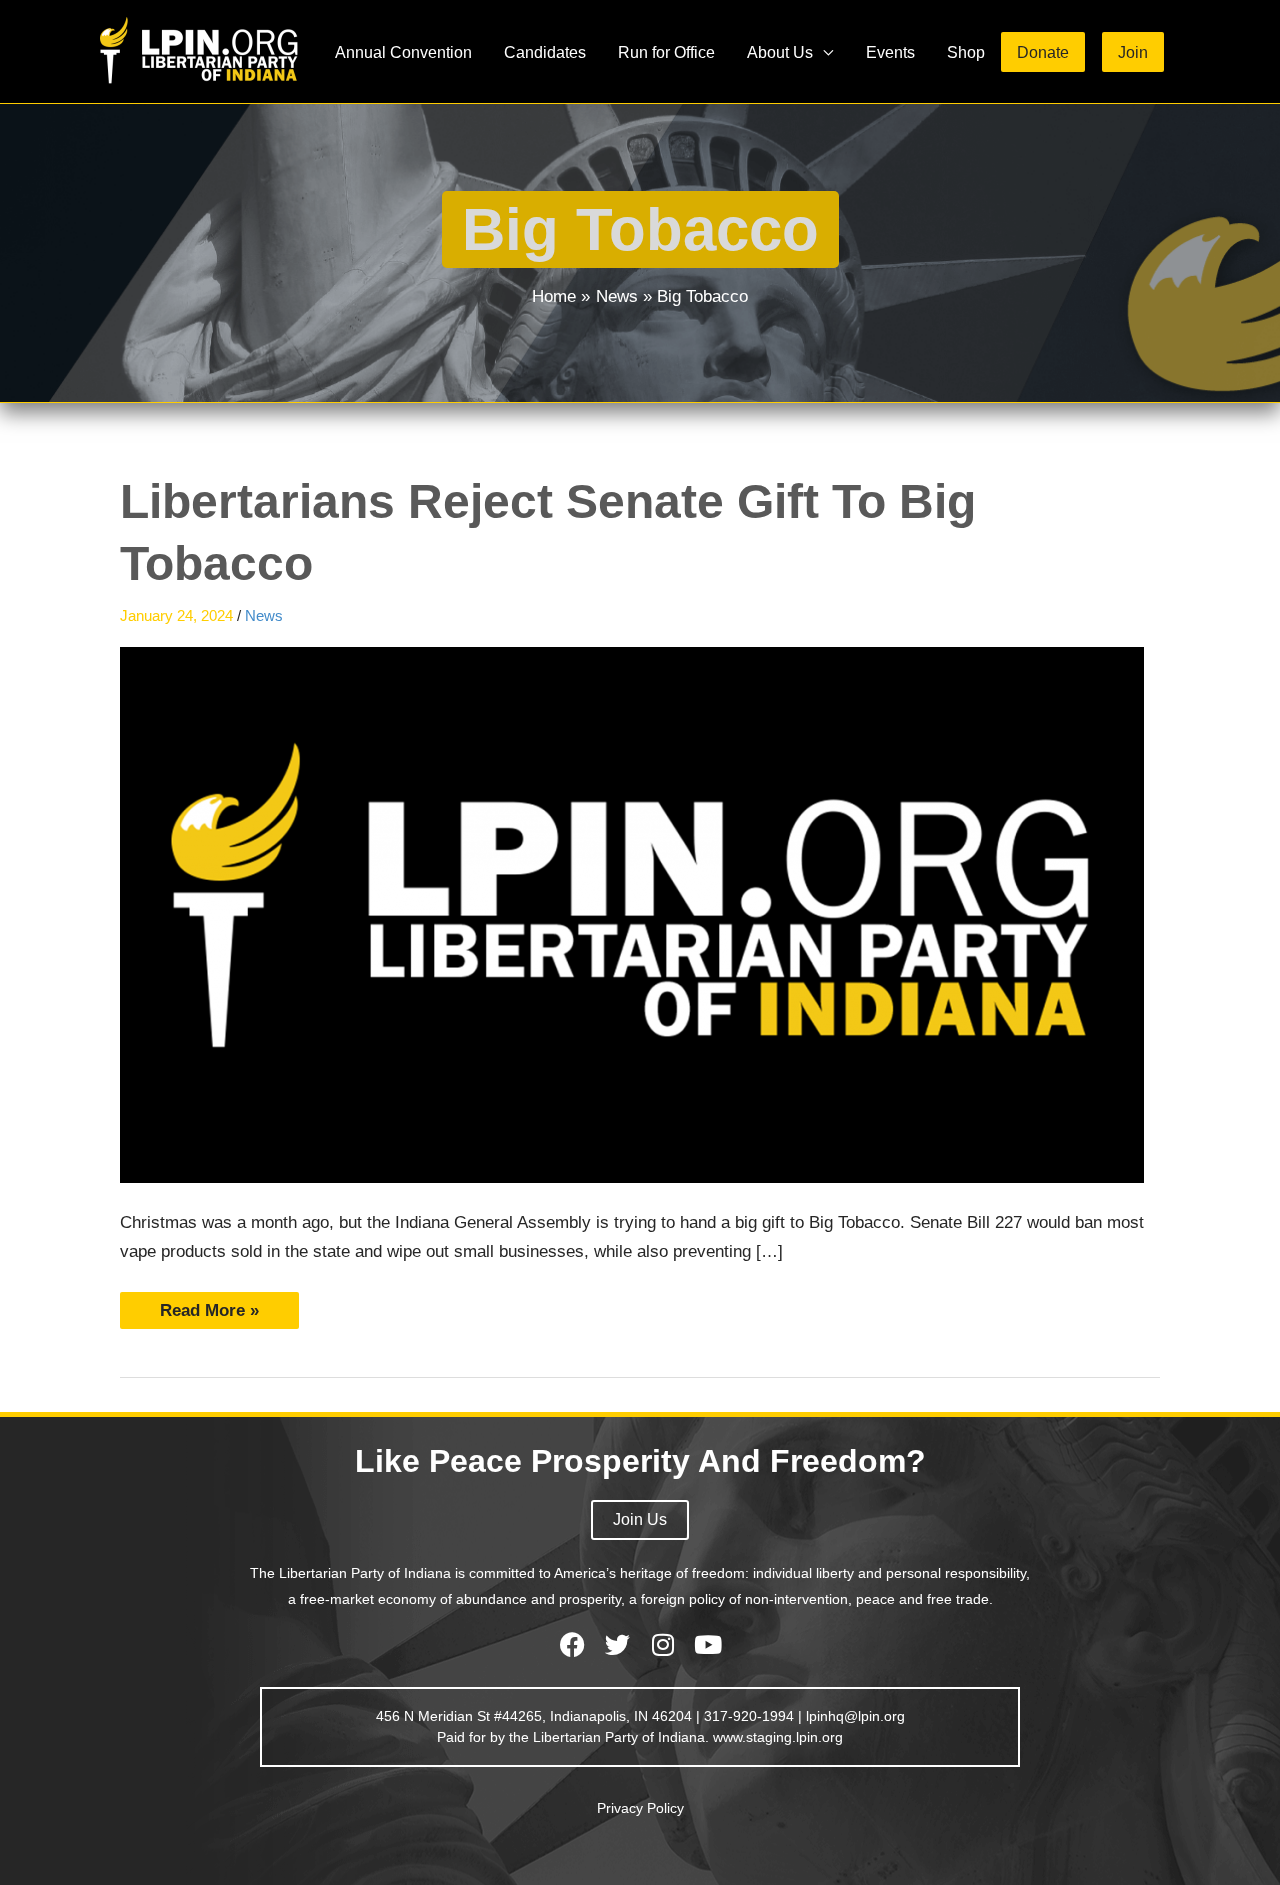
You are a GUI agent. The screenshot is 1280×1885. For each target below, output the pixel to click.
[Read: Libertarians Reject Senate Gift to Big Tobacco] (632, 914)
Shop (966, 52)
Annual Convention (403, 52)
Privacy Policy (640, 1808)
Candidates (545, 52)
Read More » (209, 1306)
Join (1133, 52)
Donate (1043, 52)
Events (890, 52)
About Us (780, 52)
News (264, 615)
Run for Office (666, 52)
